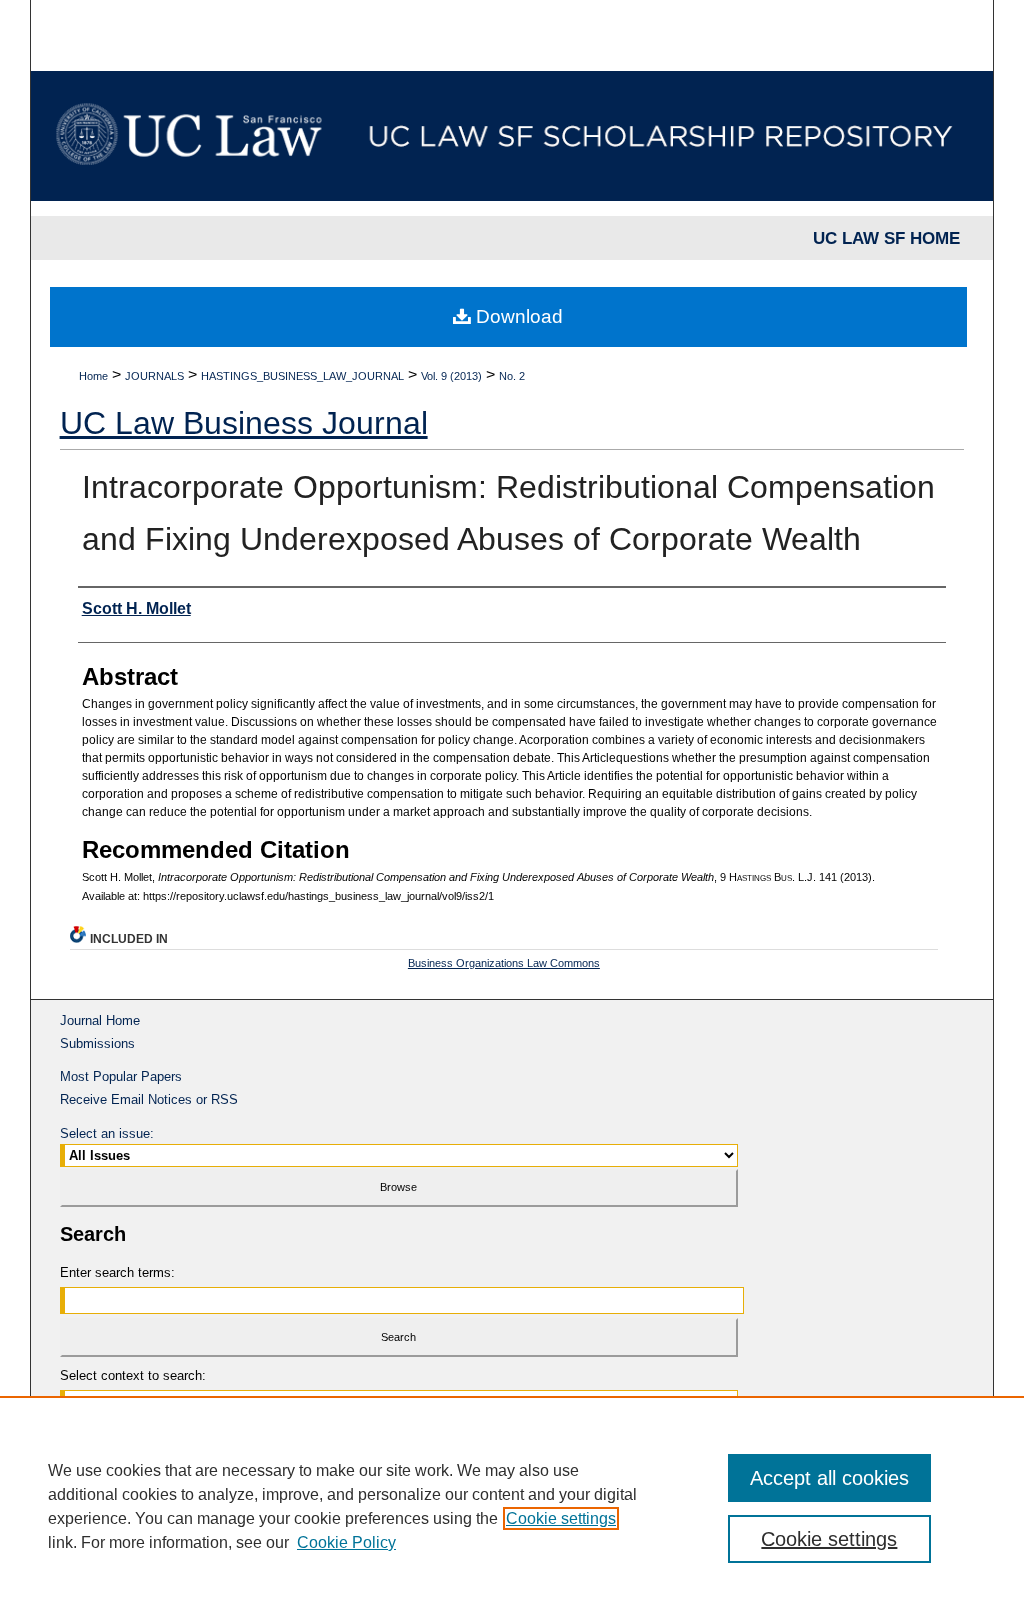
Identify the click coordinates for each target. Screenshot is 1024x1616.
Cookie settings (561, 1518)
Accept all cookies (829, 1478)
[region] (512, 1506)
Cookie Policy (346, 1542)
